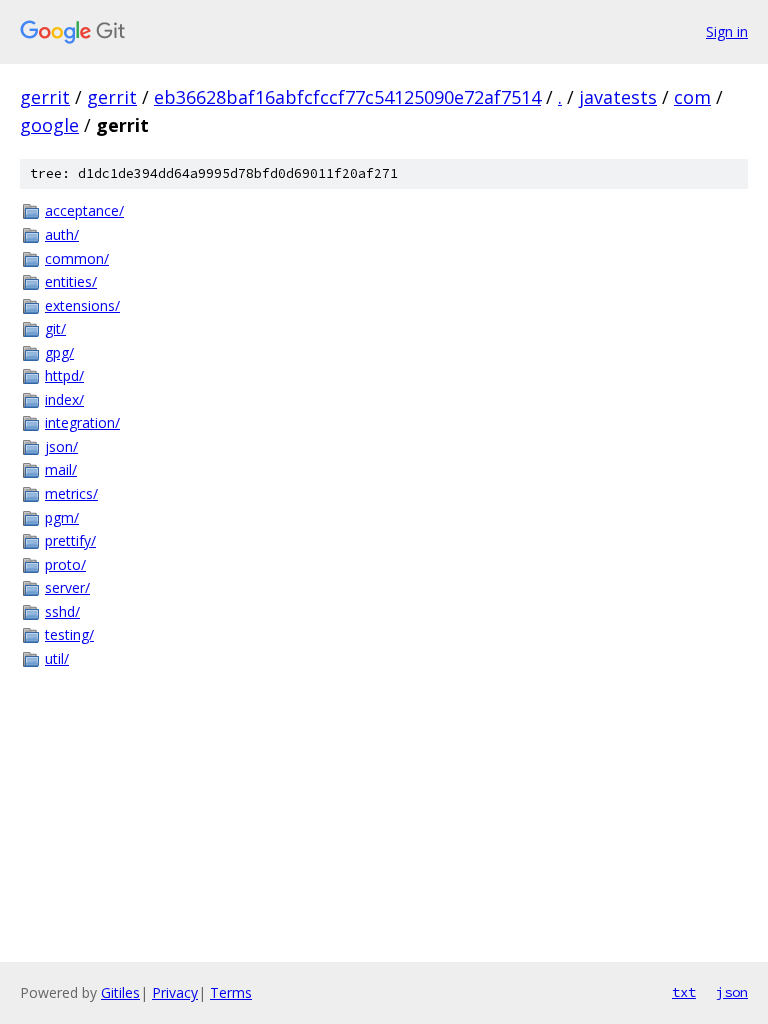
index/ (64, 399)
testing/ (69, 634)
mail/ (61, 469)
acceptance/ (84, 210)
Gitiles (120, 992)
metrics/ (71, 493)
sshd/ (62, 611)
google (49, 125)
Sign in (727, 31)
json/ (61, 446)
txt (684, 992)
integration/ (82, 422)
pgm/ (62, 517)
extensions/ (82, 305)
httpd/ (64, 375)
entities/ (71, 281)
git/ (55, 328)
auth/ (62, 234)
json (732, 992)
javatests (618, 97)
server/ (67, 587)
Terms (231, 992)
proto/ (65, 564)
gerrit (45, 97)
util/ (57, 658)
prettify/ (70, 540)
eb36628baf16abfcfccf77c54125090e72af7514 (347, 97)
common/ (77, 258)
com (692, 97)
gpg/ (59, 352)
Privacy (175, 992)
